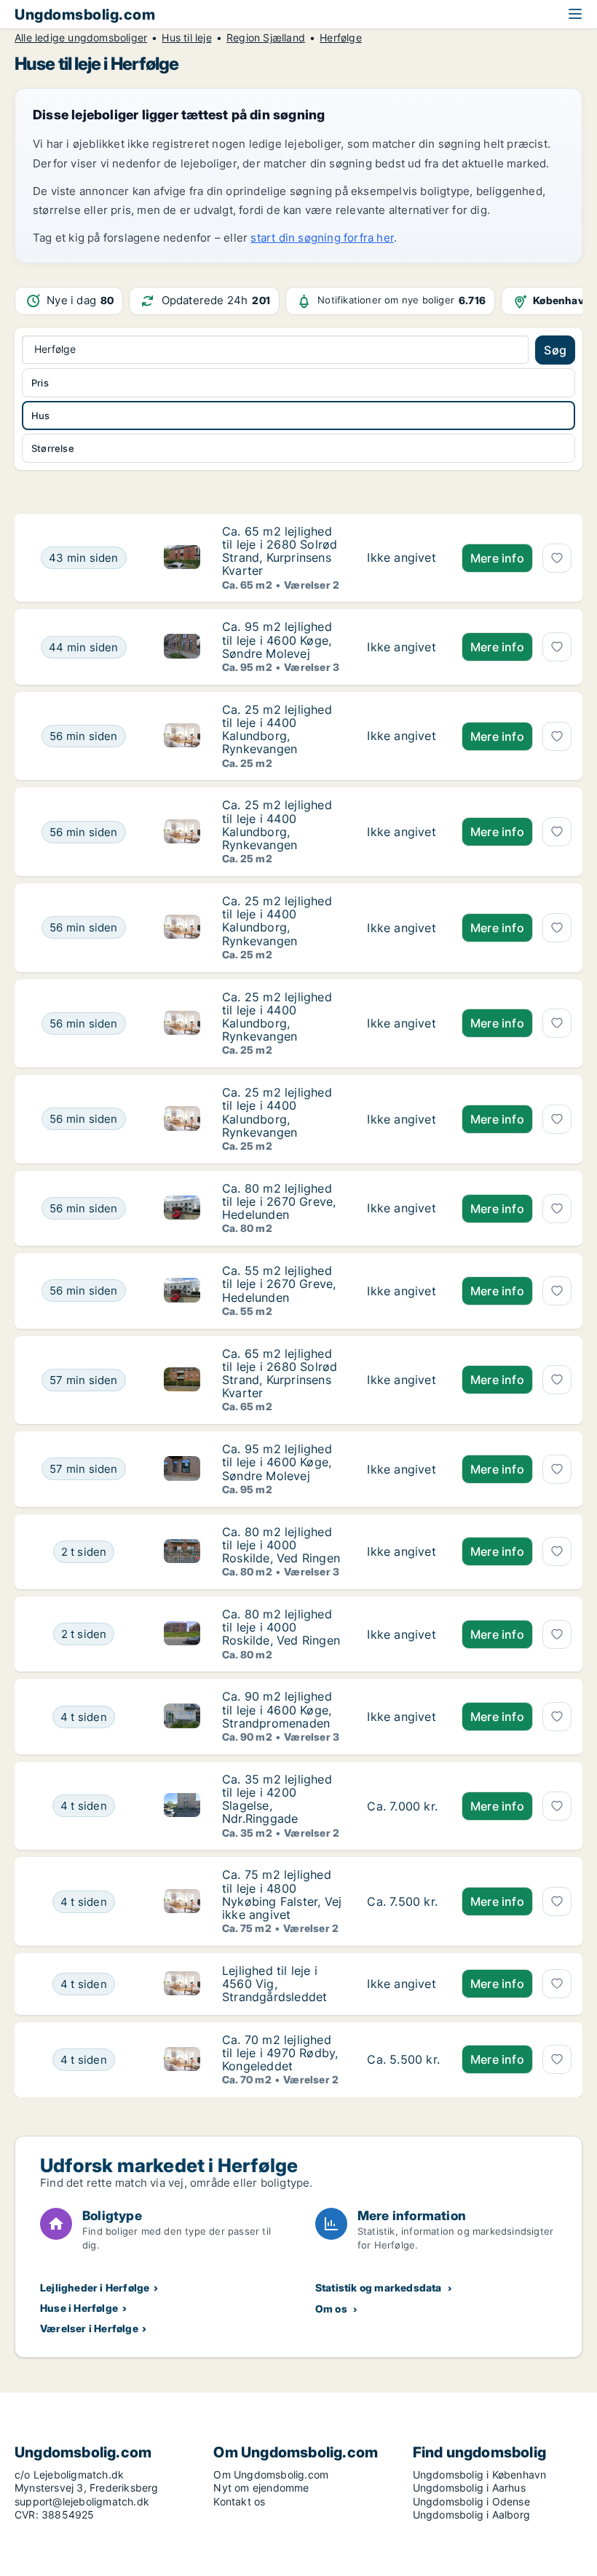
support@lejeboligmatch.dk (82, 2501)
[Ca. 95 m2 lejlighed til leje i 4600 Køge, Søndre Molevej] (403, 647)
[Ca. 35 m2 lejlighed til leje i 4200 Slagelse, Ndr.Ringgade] (403, 1806)
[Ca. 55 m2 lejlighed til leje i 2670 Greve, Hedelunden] (403, 1291)
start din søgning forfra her (322, 238)
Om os (331, 2309)
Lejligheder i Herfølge (95, 2287)
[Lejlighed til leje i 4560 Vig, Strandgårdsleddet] (403, 1984)
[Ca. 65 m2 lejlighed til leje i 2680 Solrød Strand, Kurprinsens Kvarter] (403, 558)
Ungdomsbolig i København (480, 2474)
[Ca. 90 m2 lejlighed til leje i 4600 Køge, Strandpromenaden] (403, 1716)
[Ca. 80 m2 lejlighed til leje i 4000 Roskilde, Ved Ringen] (403, 1552)
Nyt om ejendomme (261, 2488)
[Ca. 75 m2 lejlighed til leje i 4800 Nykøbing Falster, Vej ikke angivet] (403, 1901)
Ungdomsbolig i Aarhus (469, 2488)
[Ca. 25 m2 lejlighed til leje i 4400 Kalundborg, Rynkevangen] (403, 736)
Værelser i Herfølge (89, 2328)
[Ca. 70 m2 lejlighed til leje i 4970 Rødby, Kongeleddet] (403, 2060)
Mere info (497, 558)
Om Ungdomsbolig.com (271, 2474)
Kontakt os (239, 2501)
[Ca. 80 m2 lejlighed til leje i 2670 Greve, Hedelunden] (403, 1208)
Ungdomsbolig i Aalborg (471, 2515)
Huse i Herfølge (79, 2308)
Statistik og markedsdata (379, 2287)
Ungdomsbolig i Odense (471, 2501)
